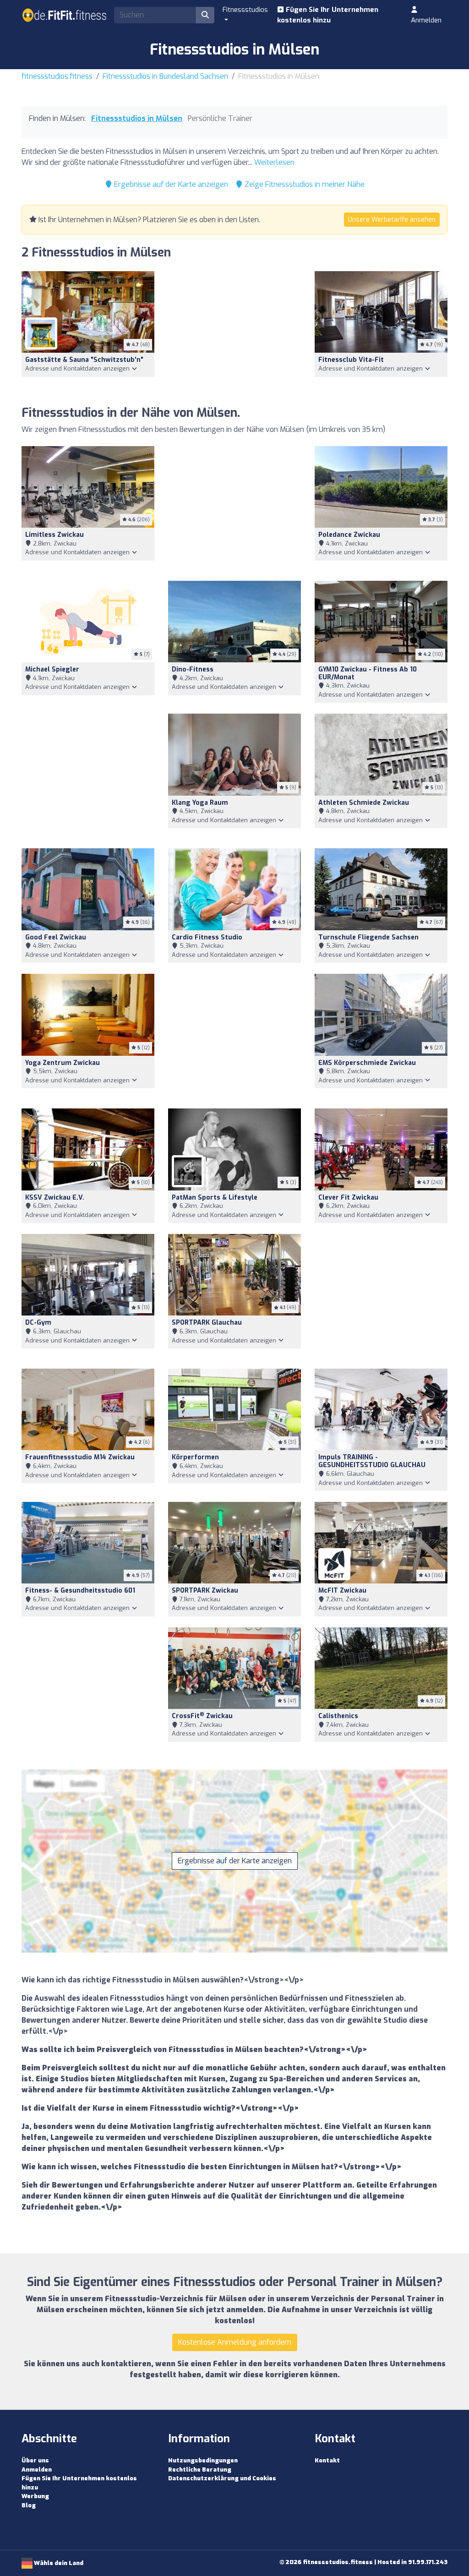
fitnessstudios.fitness (57, 76)
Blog (29, 2505)
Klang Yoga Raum (200, 803)
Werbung (35, 2496)
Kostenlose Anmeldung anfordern (235, 2342)
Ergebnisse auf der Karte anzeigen (170, 184)
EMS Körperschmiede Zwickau (367, 1063)
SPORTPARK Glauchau (207, 1323)
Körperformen (195, 1457)
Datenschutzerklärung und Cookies (222, 2478)
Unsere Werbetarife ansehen (392, 220)
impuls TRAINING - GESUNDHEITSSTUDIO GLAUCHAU (372, 1461)
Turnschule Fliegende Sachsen (368, 937)
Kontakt (327, 2460)
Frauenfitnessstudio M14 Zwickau (80, 1457)
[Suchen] (205, 15)
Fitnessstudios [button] (245, 10)
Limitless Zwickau (55, 535)
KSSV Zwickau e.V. (55, 1198)
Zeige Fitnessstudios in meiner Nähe (304, 184)
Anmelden (426, 20)
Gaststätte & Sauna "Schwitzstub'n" (84, 360)
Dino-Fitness (193, 669)
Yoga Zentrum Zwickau (63, 1063)
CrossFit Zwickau (202, 1716)
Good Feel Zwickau (56, 937)
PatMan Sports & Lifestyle (215, 1198)
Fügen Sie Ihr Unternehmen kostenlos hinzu (328, 15)
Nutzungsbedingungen (203, 2460)
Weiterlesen (274, 162)
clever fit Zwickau (348, 1198)
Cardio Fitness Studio (207, 937)
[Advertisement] (234, 333)
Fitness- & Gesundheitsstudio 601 (80, 1591)
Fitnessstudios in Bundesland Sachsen (165, 76)
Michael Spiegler (52, 669)
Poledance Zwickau (349, 535)
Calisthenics (338, 1716)
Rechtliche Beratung (200, 2470)
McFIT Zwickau (342, 1591)
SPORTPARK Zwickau (205, 1591)
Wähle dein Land (58, 2563)
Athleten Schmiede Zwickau (364, 803)
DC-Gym (38, 1323)
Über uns (35, 2460)
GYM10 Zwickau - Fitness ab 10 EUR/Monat (368, 673)
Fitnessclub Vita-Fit (351, 360)
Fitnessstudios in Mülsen (137, 118)
